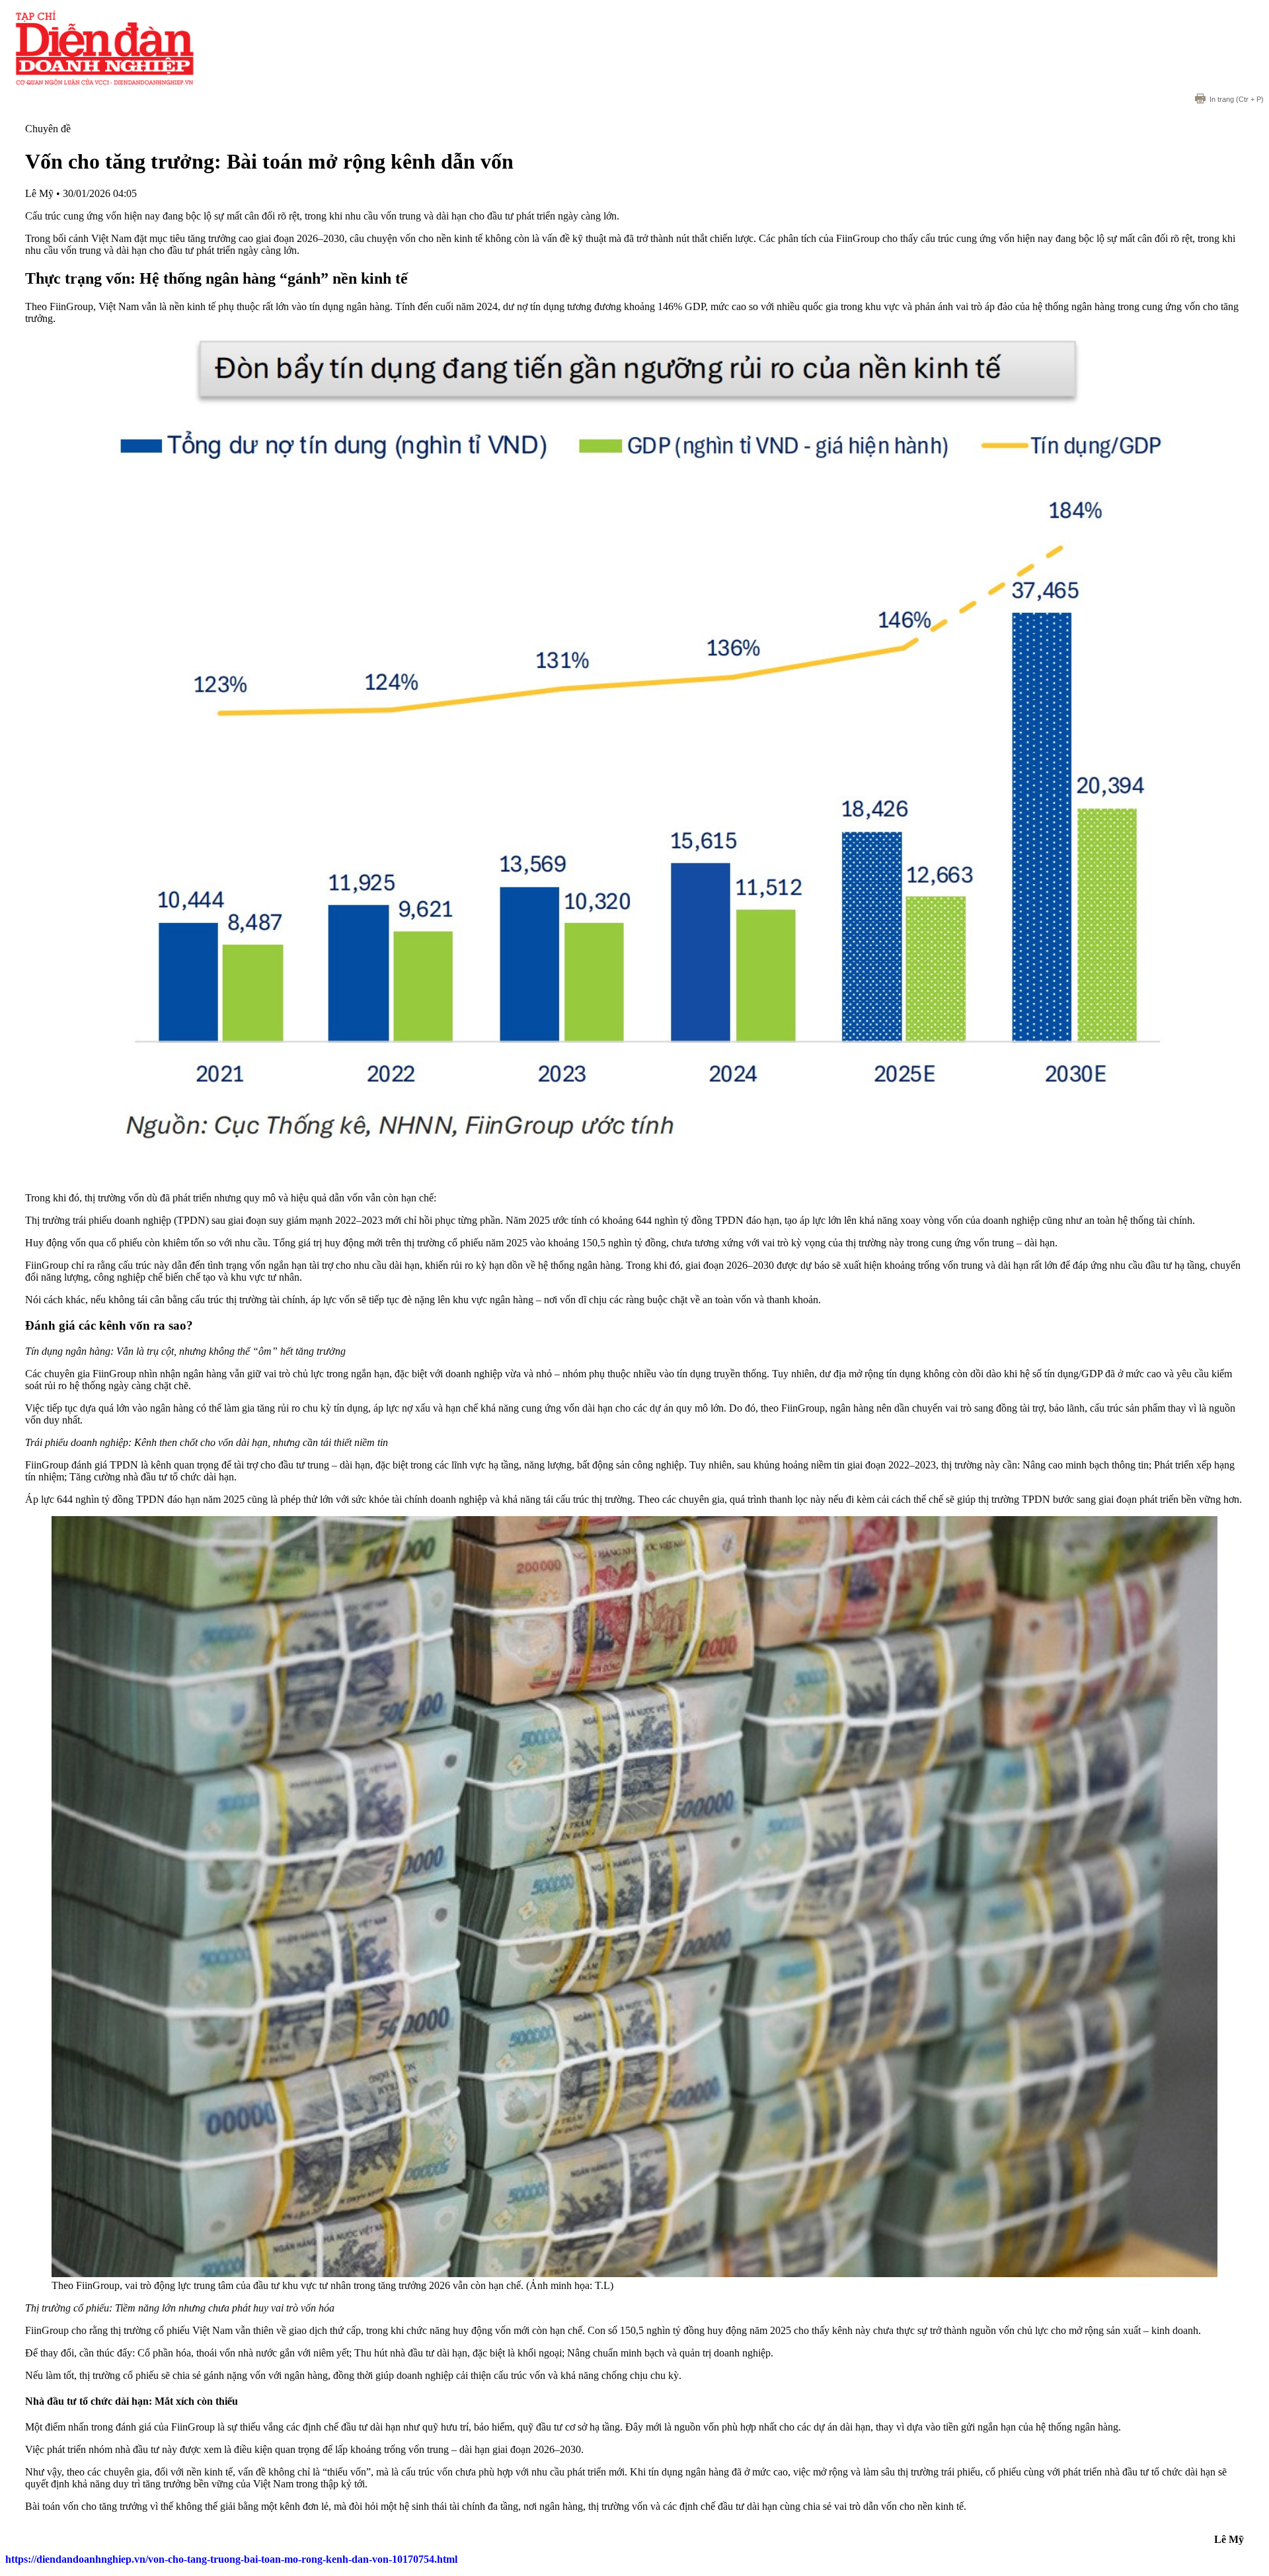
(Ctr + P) (1237, 99)
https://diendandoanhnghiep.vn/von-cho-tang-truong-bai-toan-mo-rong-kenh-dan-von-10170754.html (231, 2559)
